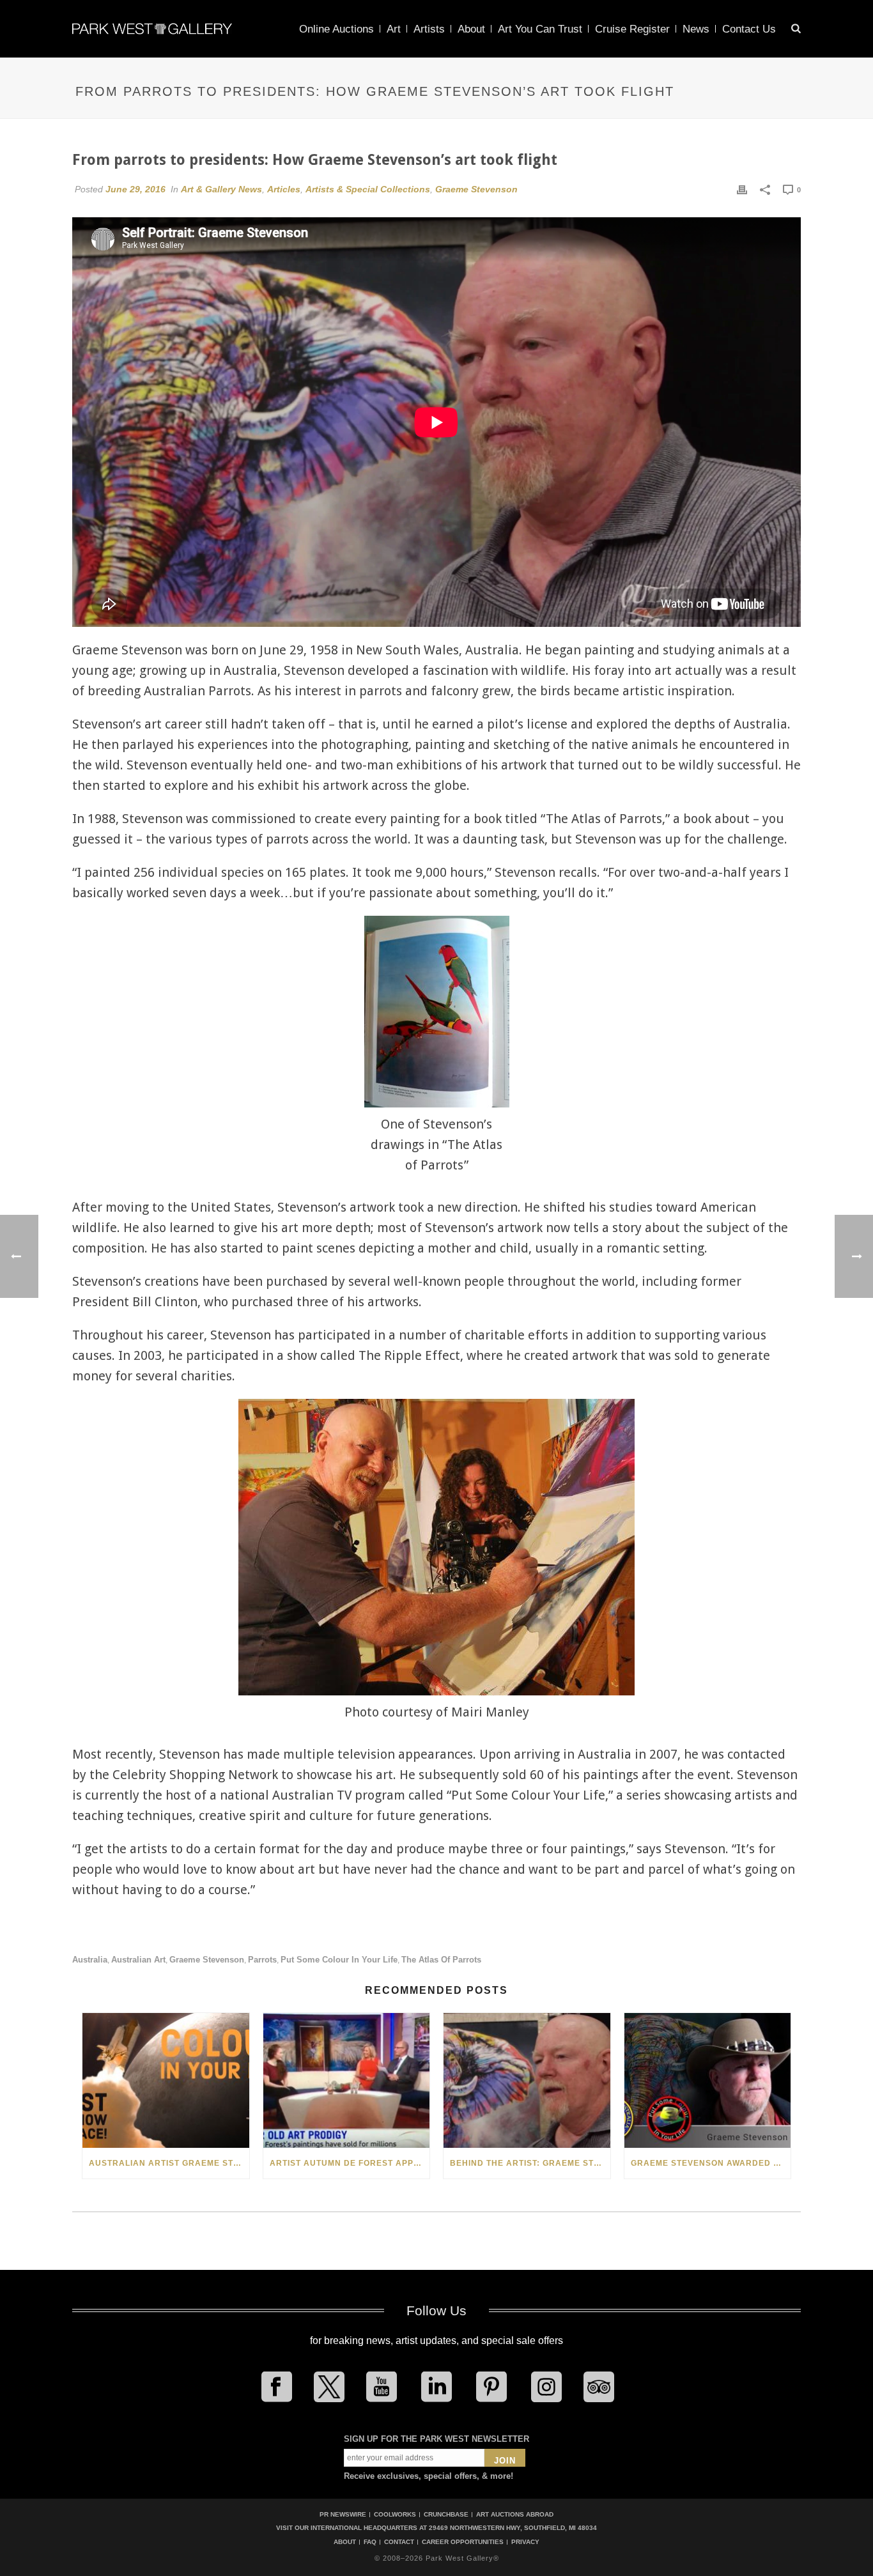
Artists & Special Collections (368, 189)
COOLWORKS (395, 2514)
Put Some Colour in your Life (339, 1960)
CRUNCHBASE (446, 2514)
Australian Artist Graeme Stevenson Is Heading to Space (169, 2163)
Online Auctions (336, 29)
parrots (262, 1960)
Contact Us (749, 29)
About (471, 29)
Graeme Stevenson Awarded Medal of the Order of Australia (711, 2163)
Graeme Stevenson (476, 189)
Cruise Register (632, 29)
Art (394, 29)
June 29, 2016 (135, 189)
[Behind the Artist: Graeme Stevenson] (527, 2080)
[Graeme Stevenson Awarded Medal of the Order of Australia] (708, 2080)
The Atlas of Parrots (441, 1960)
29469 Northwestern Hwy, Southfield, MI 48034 (513, 2528)
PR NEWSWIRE (343, 2514)
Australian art (138, 1960)
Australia (90, 1960)
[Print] (742, 189)
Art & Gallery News (221, 189)
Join (505, 2461)
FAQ (370, 2542)
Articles (284, 189)
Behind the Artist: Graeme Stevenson (530, 2163)
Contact (399, 2542)
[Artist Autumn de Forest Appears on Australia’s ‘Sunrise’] (347, 2080)
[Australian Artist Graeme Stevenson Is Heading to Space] (166, 2080)
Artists (429, 29)
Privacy (525, 2542)
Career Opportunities (463, 2542)
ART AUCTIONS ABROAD (515, 2514)
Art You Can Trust (540, 29)
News (696, 29)
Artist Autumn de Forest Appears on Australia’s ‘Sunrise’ (350, 2163)
